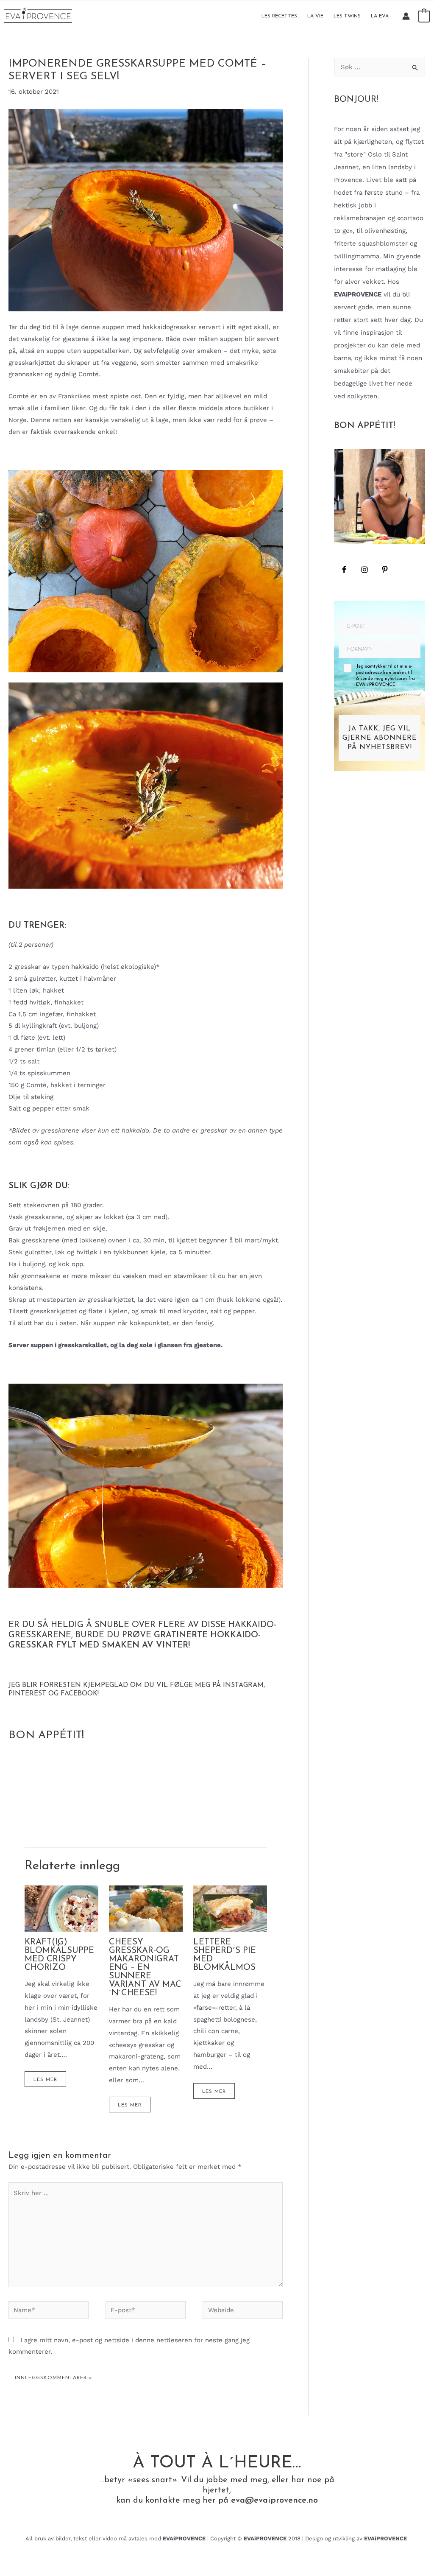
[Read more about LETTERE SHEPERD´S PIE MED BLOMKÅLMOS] (230, 1908)
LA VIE (315, 16)
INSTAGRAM (243, 1685)
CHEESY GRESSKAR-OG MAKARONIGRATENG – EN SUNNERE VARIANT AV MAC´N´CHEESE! (145, 1968)
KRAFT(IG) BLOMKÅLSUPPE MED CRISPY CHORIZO (59, 1955)
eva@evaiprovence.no (274, 2500)
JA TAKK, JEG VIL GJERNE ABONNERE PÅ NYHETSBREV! (380, 738)
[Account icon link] (406, 16)
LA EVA (380, 16)
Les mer (45, 2080)
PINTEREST (27, 1694)
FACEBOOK (79, 1694)
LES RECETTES (279, 16)
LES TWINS (347, 16)
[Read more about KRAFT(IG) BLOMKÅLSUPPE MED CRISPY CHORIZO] (61, 1908)
